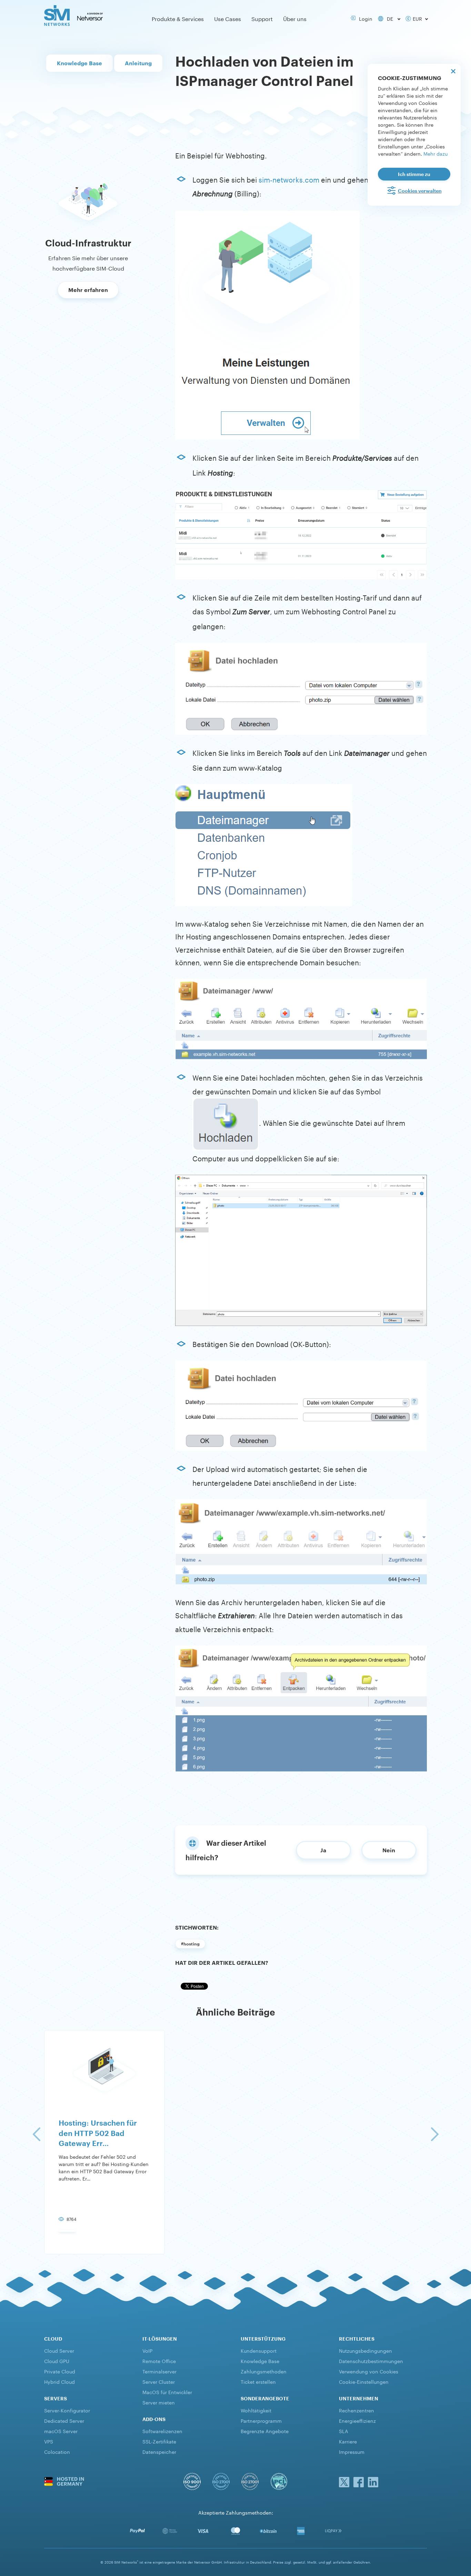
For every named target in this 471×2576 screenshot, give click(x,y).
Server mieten (159, 2402)
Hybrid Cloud (59, 2381)
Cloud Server (59, 2350)
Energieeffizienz (357, 2420)
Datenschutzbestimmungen (371, 2361)
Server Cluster (159, 2381)
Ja (323, 1850)
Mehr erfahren (88, 290)
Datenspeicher (159, 2451)
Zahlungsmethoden (264, 2371)
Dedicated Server (64, 2420)
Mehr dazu (435, 153)
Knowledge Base (79, 63)
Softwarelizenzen (162, 2431)
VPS (49, 2441)
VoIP (147, 2350)
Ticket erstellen (258, 2381)
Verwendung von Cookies (369, 2371)
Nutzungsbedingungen (365, 2350)
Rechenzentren (357, 2410)
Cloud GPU (57, 2361)
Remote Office (159, 2361)
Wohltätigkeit (256, 2410)
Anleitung (138, 63)
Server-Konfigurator (67, 2410)
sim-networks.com (289, 179)
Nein (389, 1850)
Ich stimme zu (414, 174)
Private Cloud (60, 2371)
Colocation (57, 2451)
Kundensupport (259, 2350)
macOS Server (61, 2431)
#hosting (190, 1944)
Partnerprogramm (261, 2420)
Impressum (352, 2451)
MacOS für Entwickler (167, 2392)
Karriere (348, 2441)
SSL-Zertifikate (159, 2441)
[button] (36, 2134)
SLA (344, 2431)
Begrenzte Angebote (265, 2431)
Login (364, 18)
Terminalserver (159, 2371)
